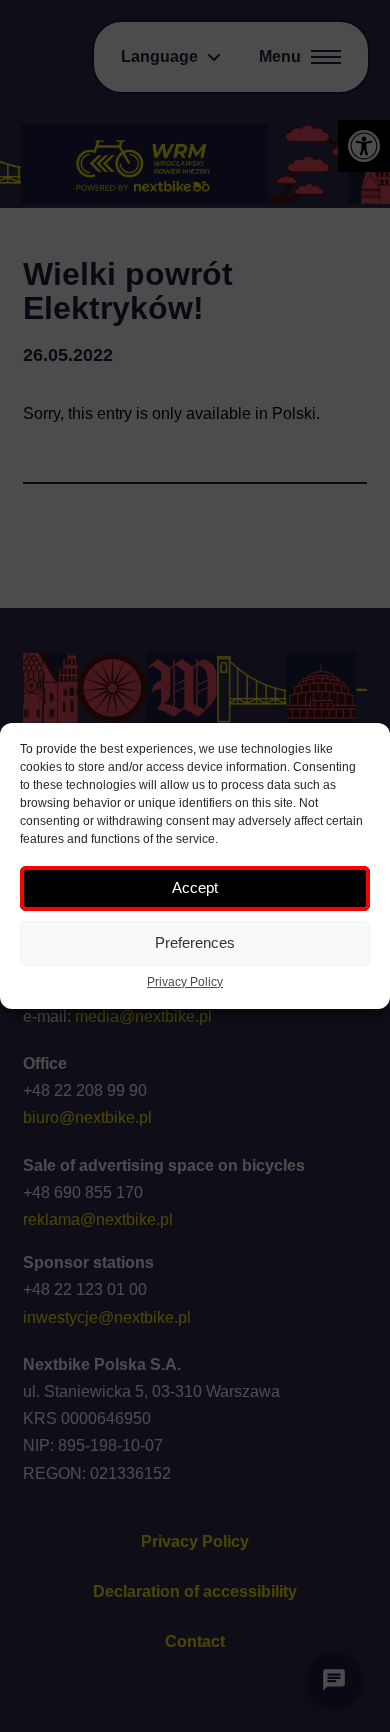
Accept (195, 887)
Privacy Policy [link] (185, 982)
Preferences (195, 942)
